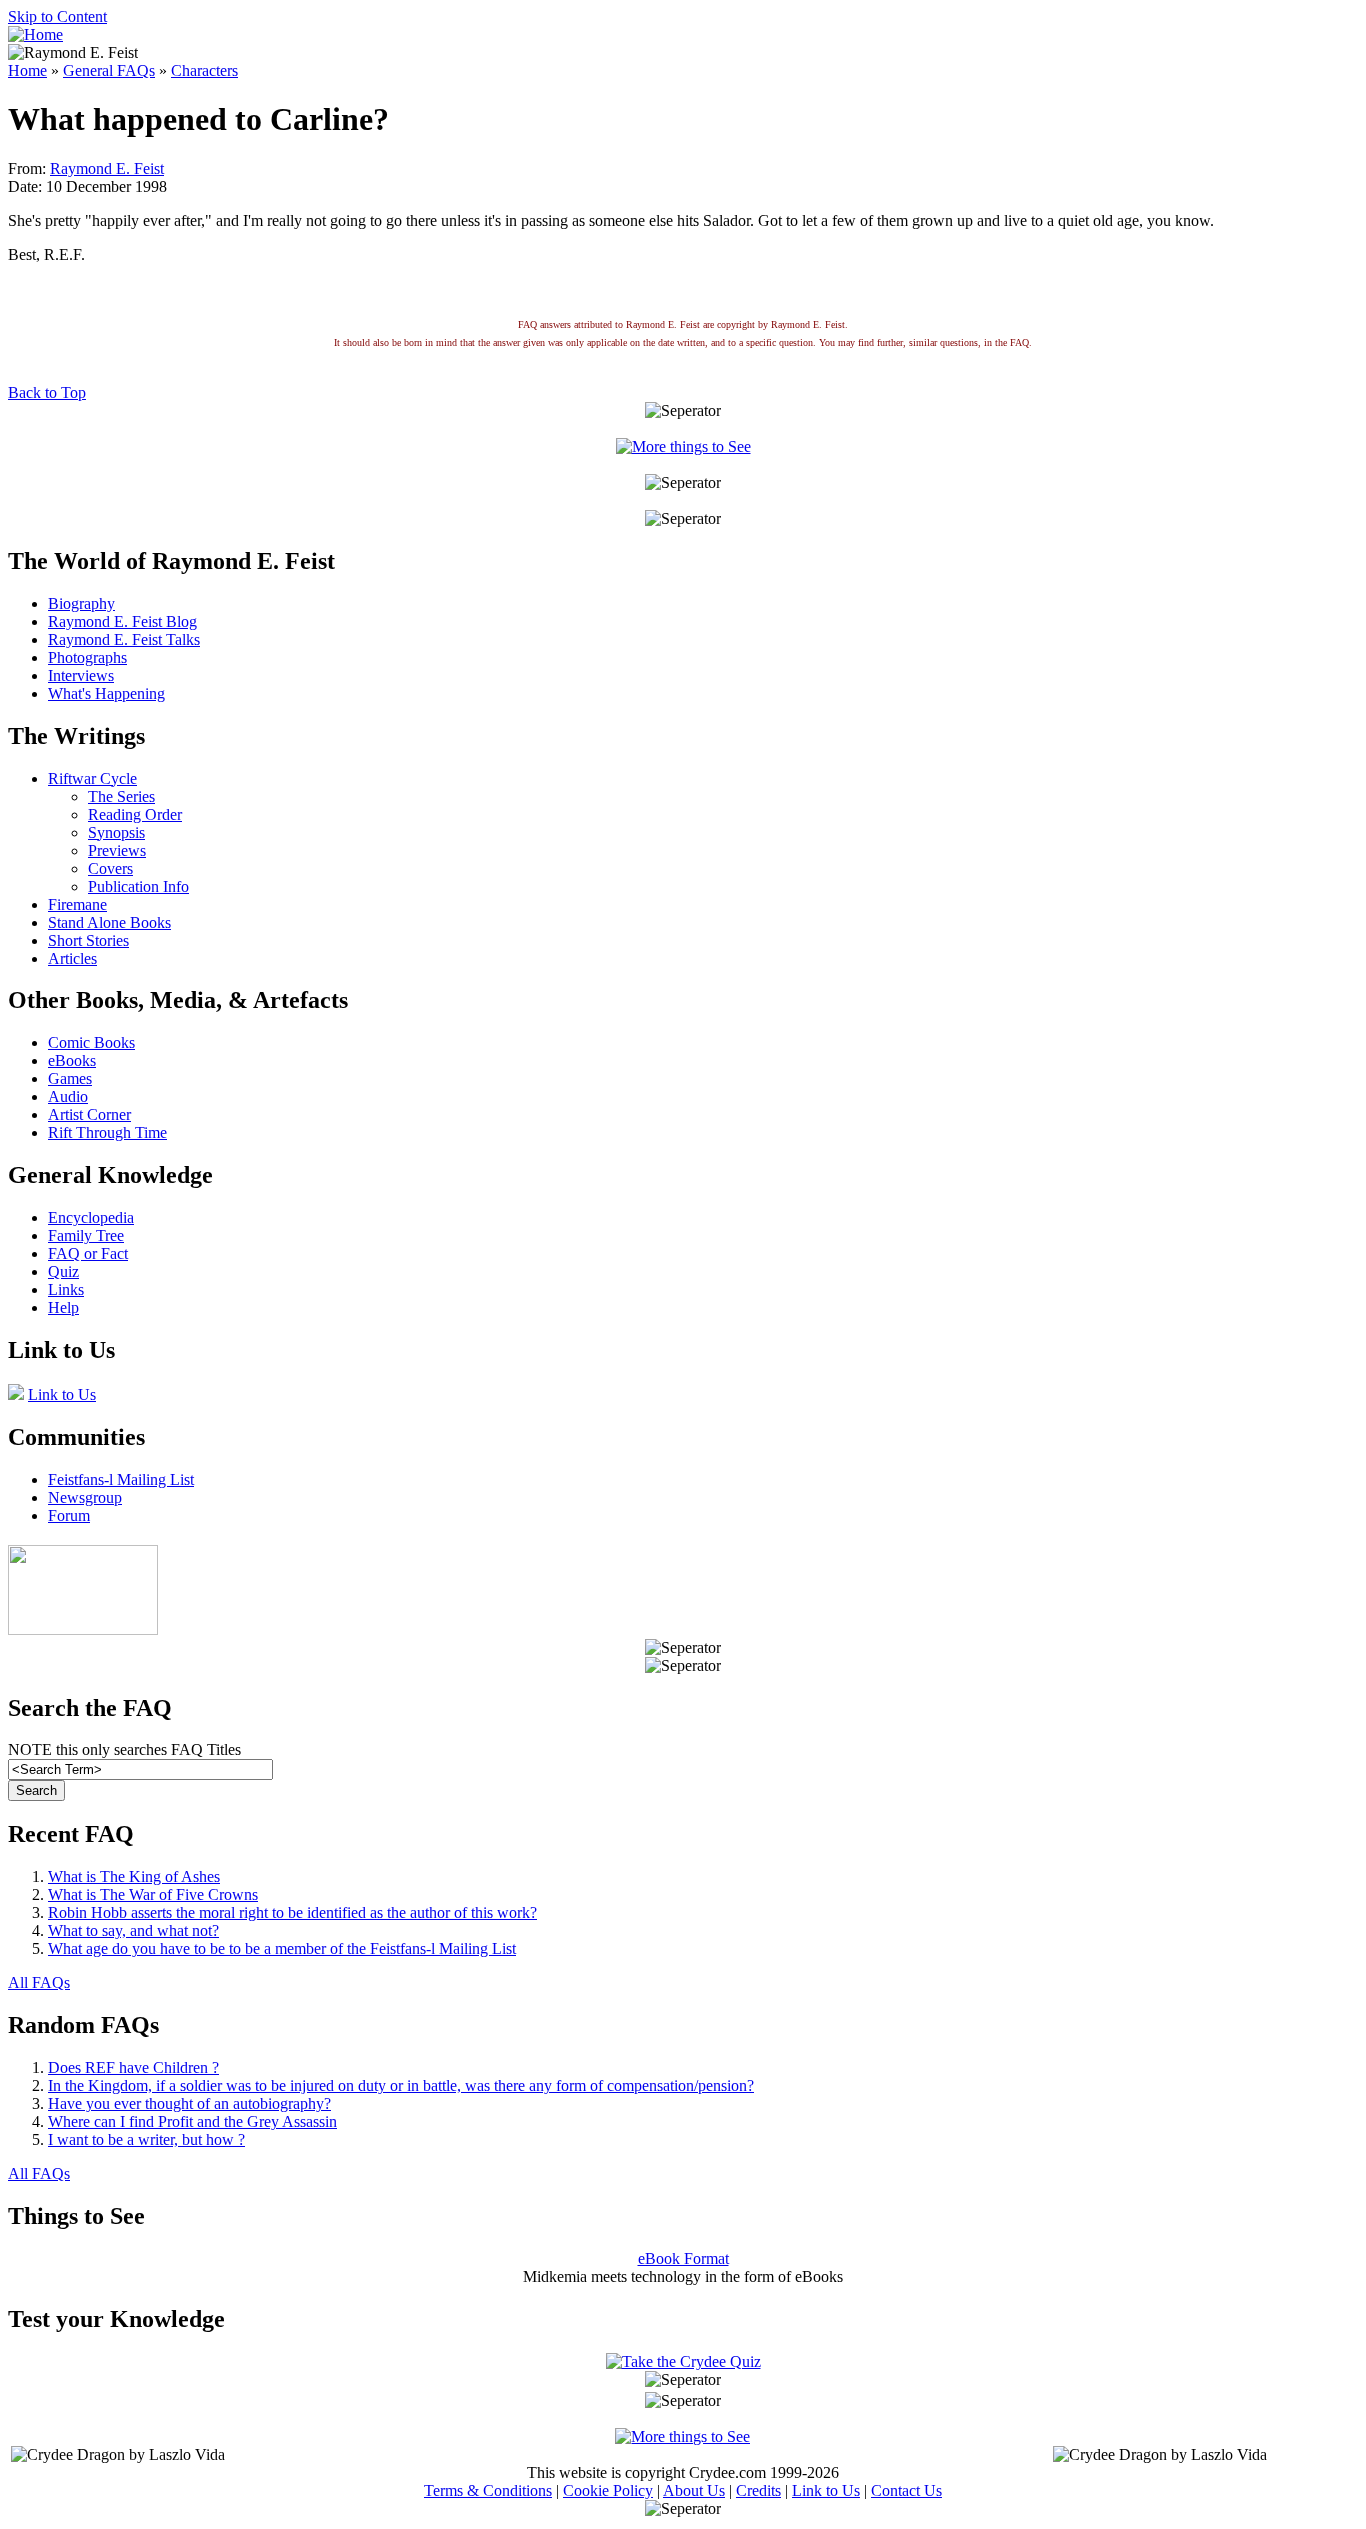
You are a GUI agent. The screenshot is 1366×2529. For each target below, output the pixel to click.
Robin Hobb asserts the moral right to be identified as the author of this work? (292, 1912)
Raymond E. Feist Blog (122, 621)
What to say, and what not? (133, 1930)
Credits (758, 2490)
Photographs (87, 657)
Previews (117, 850)
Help (63, 1307)
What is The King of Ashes (134, 1876)
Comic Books (91, 1042)
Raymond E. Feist (107, 168)
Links (66, 1289)
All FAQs (39, 1982)
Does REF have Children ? (133, 2067)
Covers (110, 868)
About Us (694, 2490)
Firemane (77, 904)
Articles (72, 958)
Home (27, 70)
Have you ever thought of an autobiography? (189, 2103)
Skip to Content (57, 16)
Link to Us (62, 1394)
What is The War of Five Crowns (153, 1894)
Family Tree (86, 1235)
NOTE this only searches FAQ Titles (124, 1749)
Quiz (63, 1271)
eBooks (72, 1060)
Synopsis (116, 832)
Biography (81, 603)
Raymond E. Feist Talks (124, 639)
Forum (69, 1515)
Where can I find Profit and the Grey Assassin (192, 2121)
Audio (68, 1096)
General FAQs (109, 70)
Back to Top (47, 392)
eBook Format (683, 2258)
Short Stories (88, 940)
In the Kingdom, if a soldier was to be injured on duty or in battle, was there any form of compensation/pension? (401, 2085)
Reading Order (135, 814)
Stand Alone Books (109, 922)
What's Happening (106, 693)
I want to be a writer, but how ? (146, 2139)
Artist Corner (89, 1114)
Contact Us (906, 2490)
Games (70, 1078)
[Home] (35, 34)
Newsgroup (85, 1497)
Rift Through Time (107, 1132)
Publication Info (138, 886)
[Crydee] (83, 1629)
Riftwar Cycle (92, 778)
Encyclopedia (91, 1217)
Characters (204, 70)
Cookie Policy (608, 2490)
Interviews (81, 675)
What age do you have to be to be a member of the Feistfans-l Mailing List (282, 1948)
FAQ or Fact (88, 1253)
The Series (121, 796)
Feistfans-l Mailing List (121, 1479)
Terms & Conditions (488, 2490)
